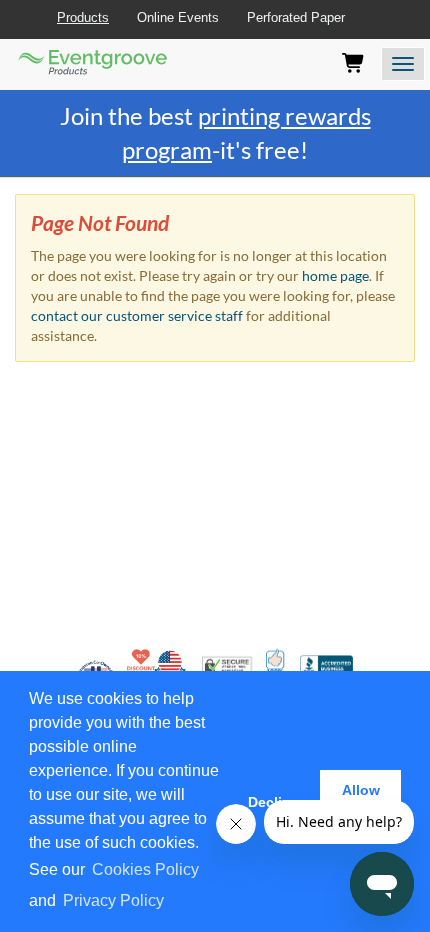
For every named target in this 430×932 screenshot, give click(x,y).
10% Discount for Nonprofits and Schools (143, 665)
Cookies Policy (145, 869)
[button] (174, 902)
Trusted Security (227, 665)
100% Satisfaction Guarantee (276, 665)
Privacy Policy (113, 900)
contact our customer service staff (137, 315)
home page (335, 275)
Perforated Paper (296, 17)
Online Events (178, 17)
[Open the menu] (403, 64)
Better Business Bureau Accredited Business (326, 665)
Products (83, 17)
